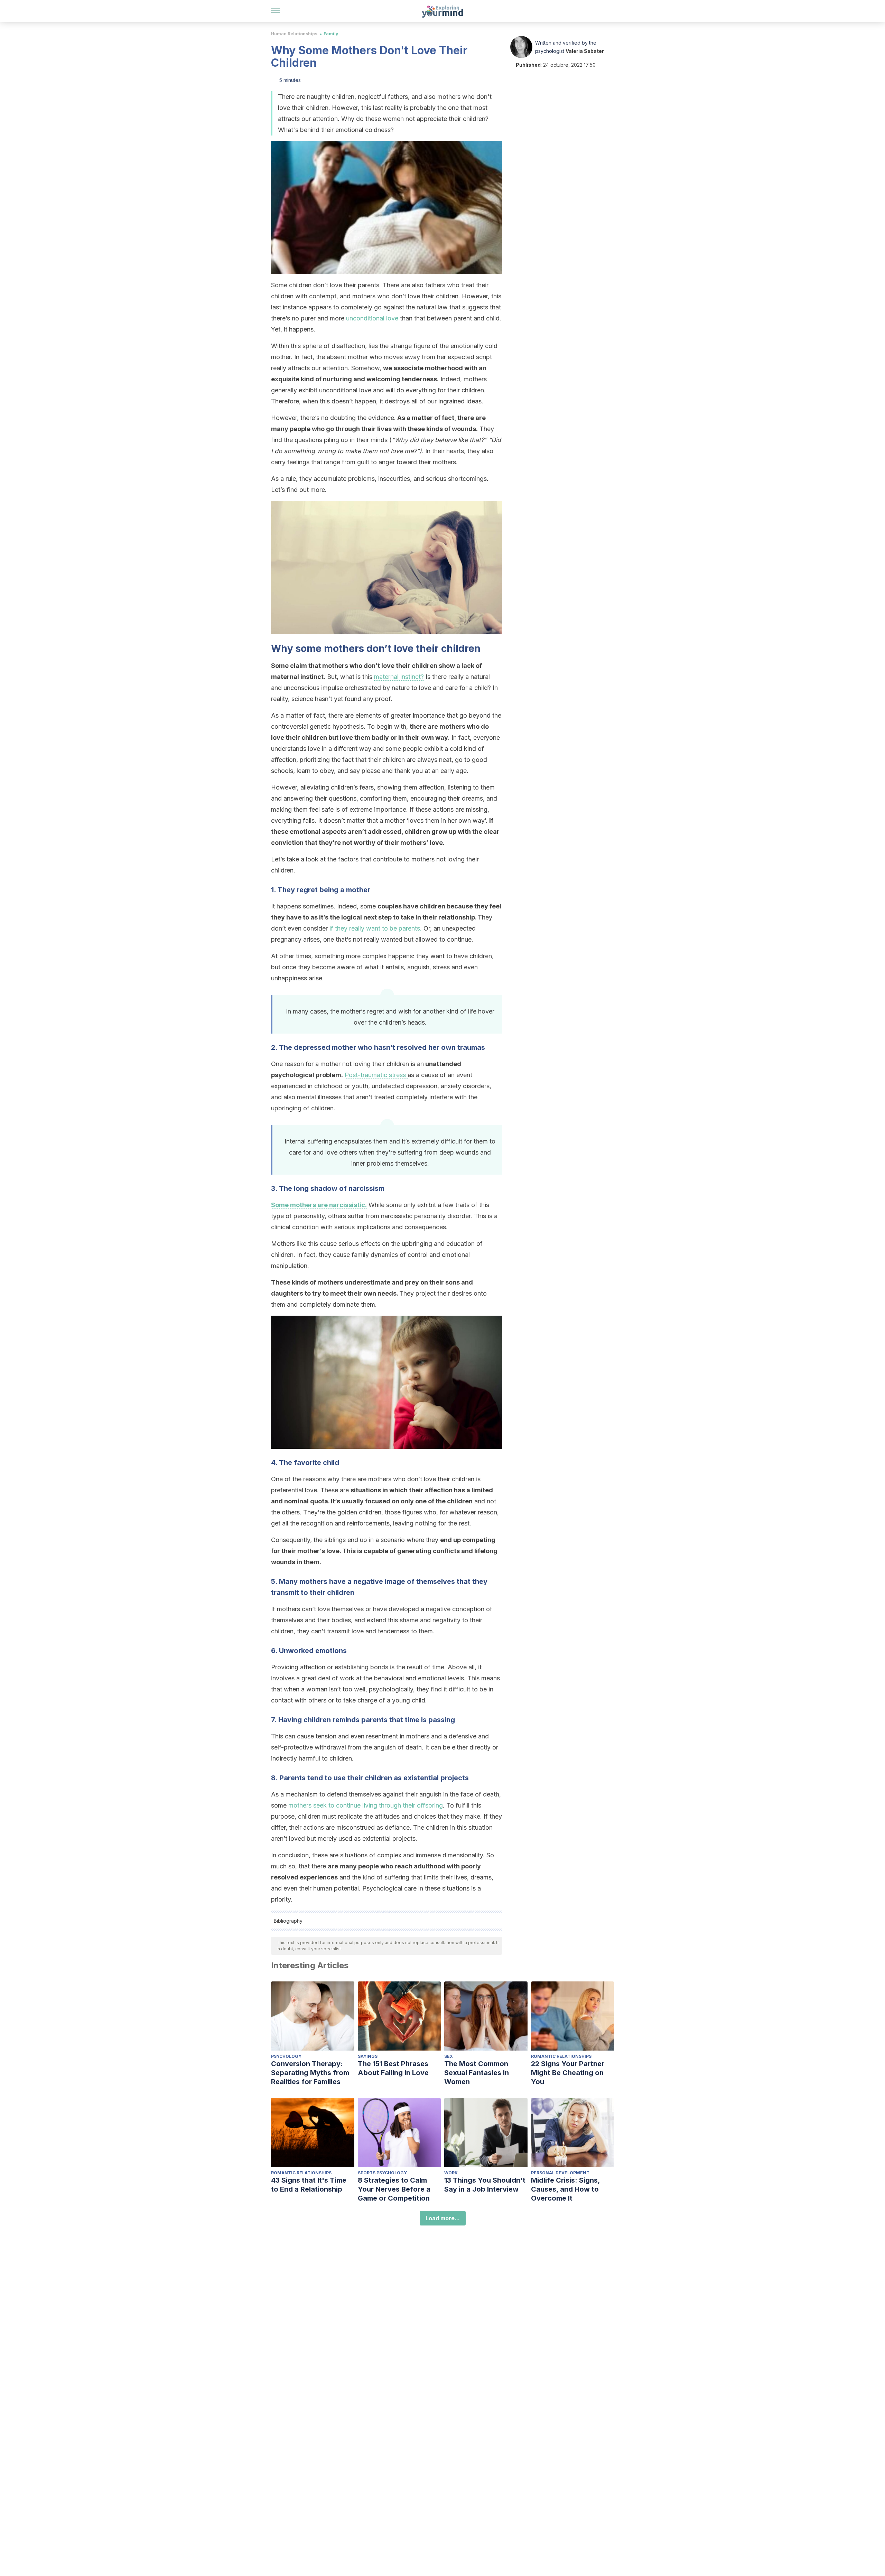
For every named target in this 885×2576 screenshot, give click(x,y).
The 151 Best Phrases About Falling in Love (393, 2068)
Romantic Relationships (561, 2056)
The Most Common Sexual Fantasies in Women (477, 2073)
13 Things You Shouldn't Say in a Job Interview (485, 2185)
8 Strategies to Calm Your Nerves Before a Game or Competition (394, 2189)
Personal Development (560, 2173)
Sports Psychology (382, 2173)
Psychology (286, 2056)
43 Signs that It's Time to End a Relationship (309, 2185)
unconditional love (372, 318)
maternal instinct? (399, 677)
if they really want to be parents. (375, 928)
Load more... (443, 2218)
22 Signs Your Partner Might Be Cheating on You (568, 2073)
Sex (449, 2056)
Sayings (368, 2056)
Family (331, 34)
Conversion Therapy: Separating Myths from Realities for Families (310, 2073)
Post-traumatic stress (376, 1075)
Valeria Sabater (585, 51)
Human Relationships (294, 34)
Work (451, 2173)
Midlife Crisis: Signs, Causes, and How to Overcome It (565, 2189)
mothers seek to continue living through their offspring (366, 1805)
